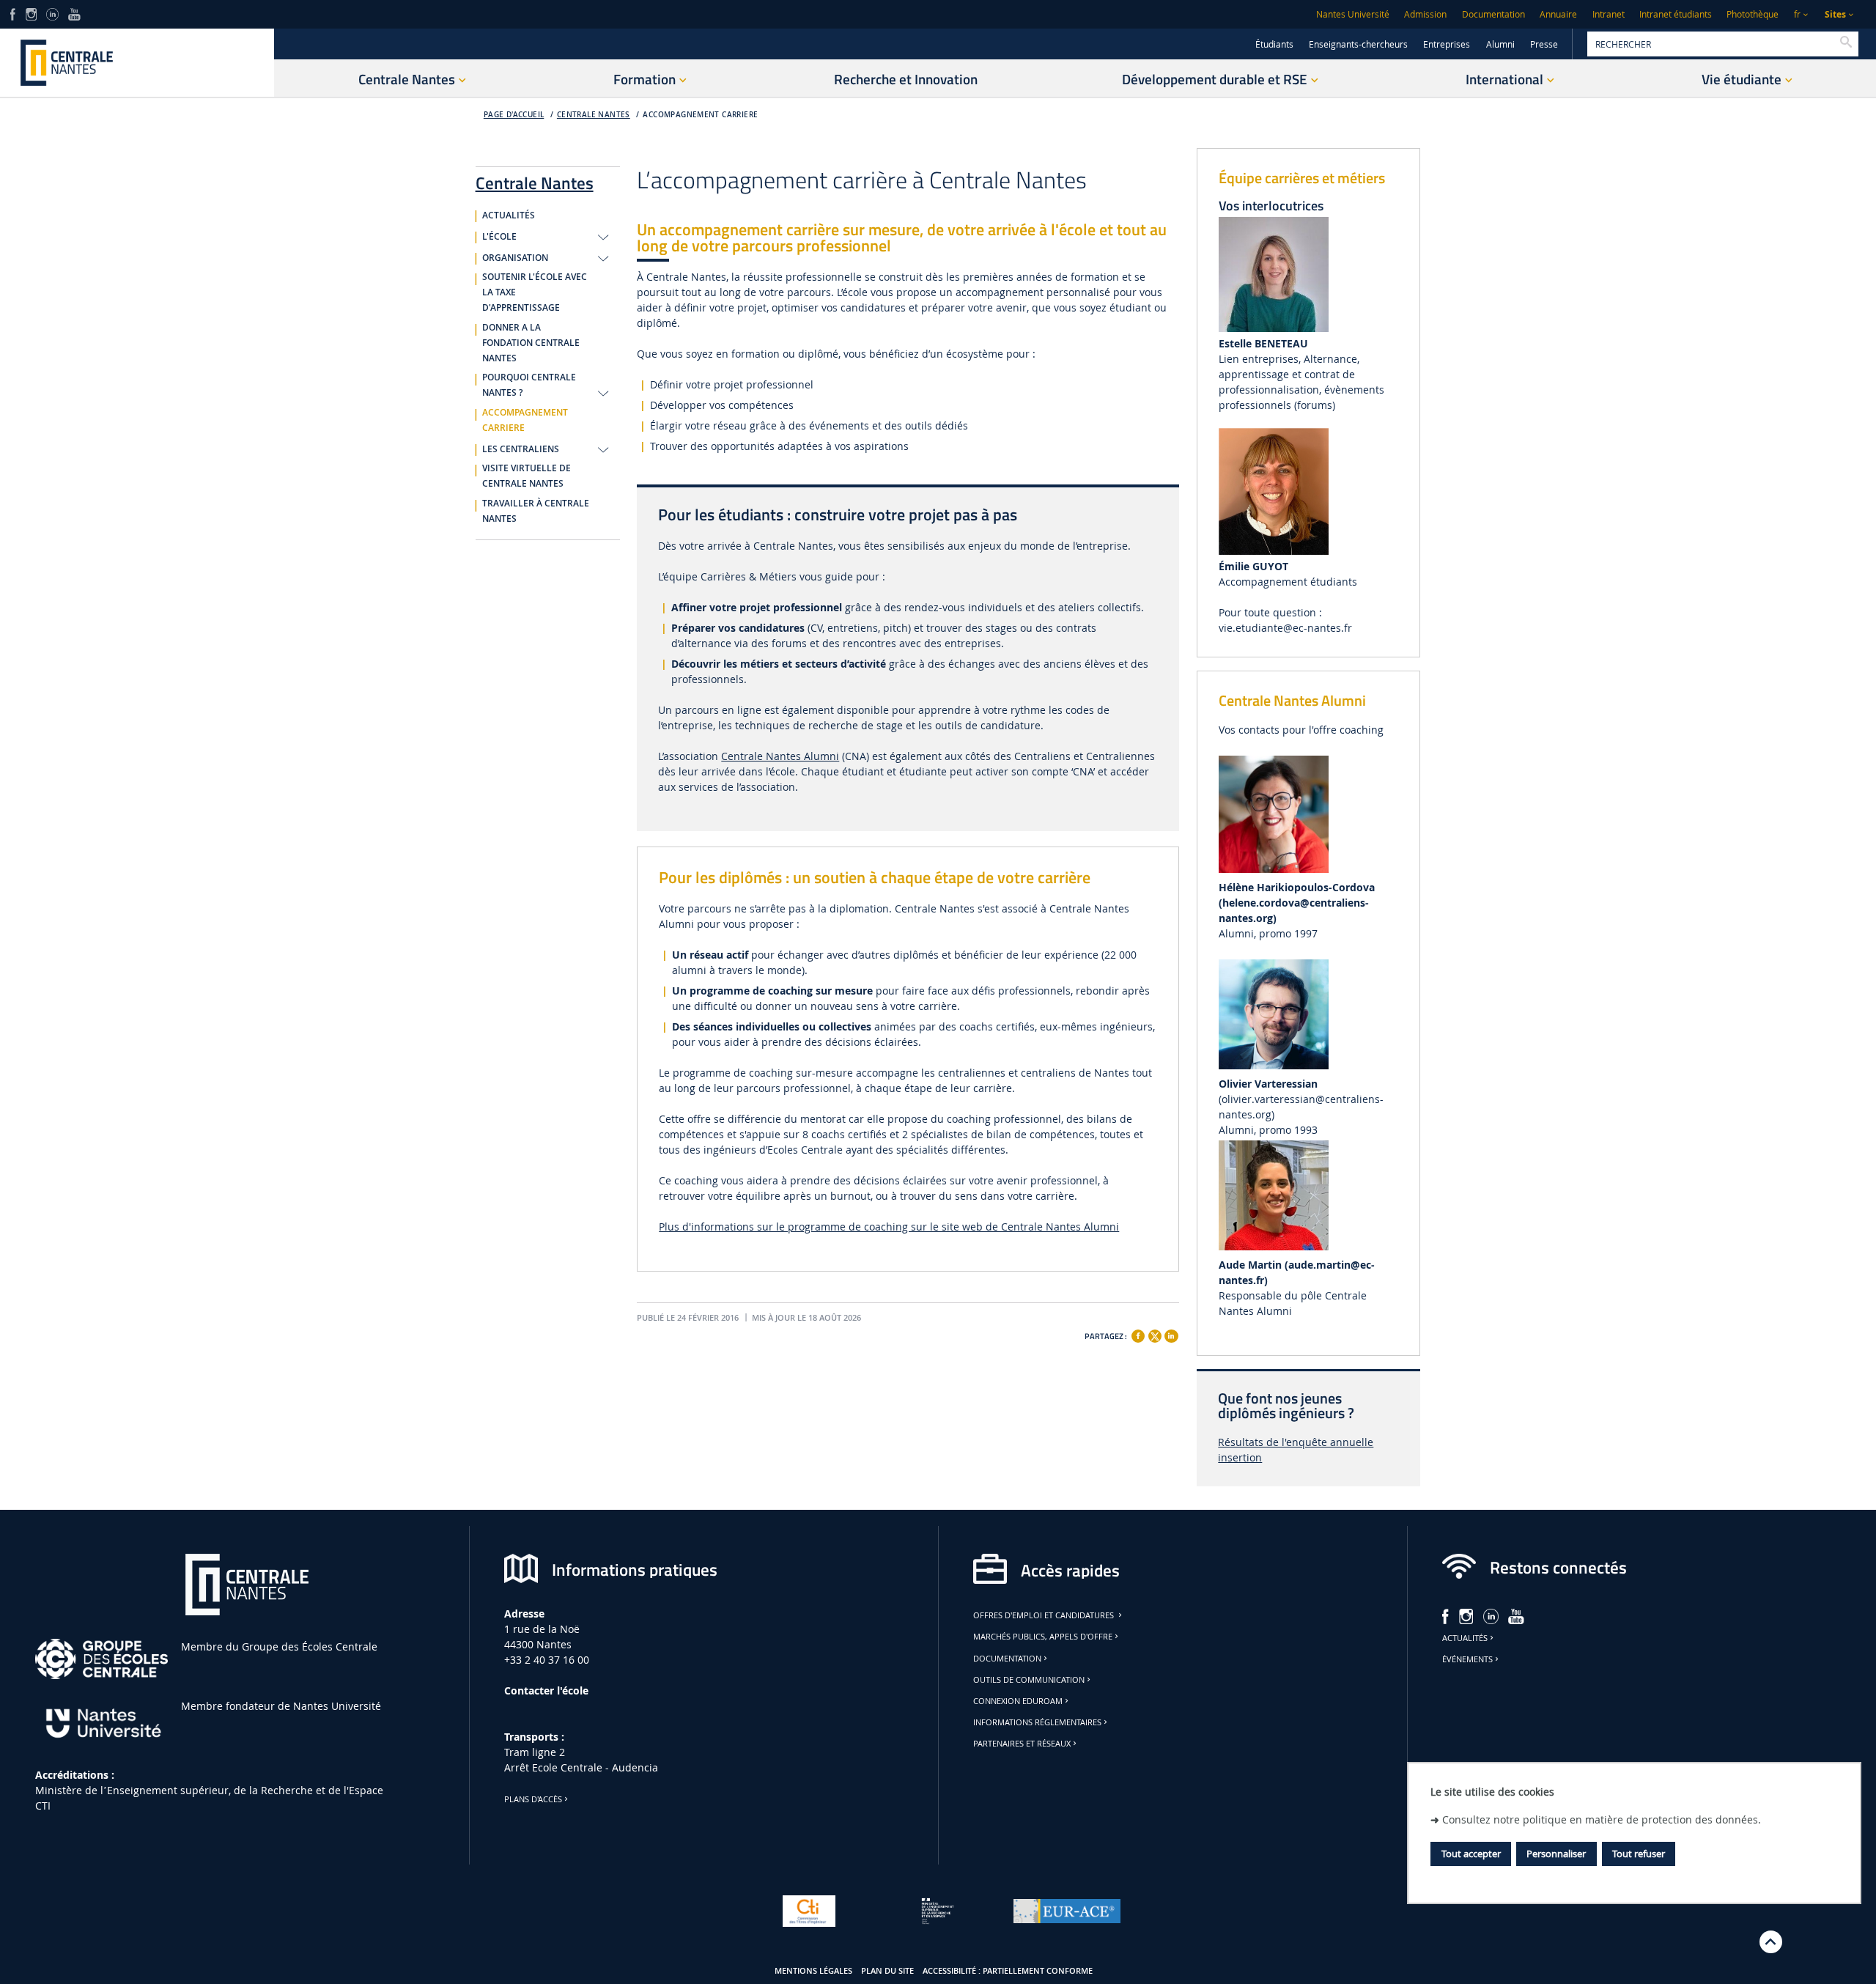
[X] (1155, 1334)
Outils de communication (1029, 1680)
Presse (1544, 44)
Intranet (1609, 14)
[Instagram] (31, 13)
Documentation (1493, 14)
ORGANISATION (515, 258)
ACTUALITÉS (509, 215)
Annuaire (1558, 14)
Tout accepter (1471, 1854)
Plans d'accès (533, 1799)
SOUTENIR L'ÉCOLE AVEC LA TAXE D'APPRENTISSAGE (535, 292)
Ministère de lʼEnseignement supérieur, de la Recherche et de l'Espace (209, 1790)
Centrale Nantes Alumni (780, 756)
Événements (1467, 1659)
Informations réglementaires (1037, 1722)
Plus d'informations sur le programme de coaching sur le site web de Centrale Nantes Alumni (889, 1227)
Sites (1835, 14)
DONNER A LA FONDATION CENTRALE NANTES (531, 343)
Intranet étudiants (1676, 14)
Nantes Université (1353, 14)
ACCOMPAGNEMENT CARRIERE (700, 115)
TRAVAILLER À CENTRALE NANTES (536, 511)
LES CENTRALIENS (521, 449)
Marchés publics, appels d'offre (1043, 1637)
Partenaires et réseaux (1022, 1744)
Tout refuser (1639, 1854)
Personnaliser (1556, 1854)
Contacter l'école (546, 1690)
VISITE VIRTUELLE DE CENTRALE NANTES (527, 476)
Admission (1425, 14)
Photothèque (1753, 14)
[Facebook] (1138, 1336)
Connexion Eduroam (1018, 1701)
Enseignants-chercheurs (1358, 44)
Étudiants (1274, 44)
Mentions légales (813, 1971)
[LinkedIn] (52, 13)
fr (1797, 14)
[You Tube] (74, 13)
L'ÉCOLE (499, 237)
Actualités (1465, 1638)
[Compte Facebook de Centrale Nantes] (13, 13)
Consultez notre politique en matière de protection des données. (1602, 1819)
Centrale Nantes (594, 115)
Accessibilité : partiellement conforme (1008, 1971)
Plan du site (887, 1971)
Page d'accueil (514, 115)
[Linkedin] (1171, 1336)
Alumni (1500, 44)
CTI (43, 1806)
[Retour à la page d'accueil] (137, 63)
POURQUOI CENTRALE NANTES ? (529, 385)
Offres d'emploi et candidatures (1045, 1615)
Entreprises (1447, 44)
